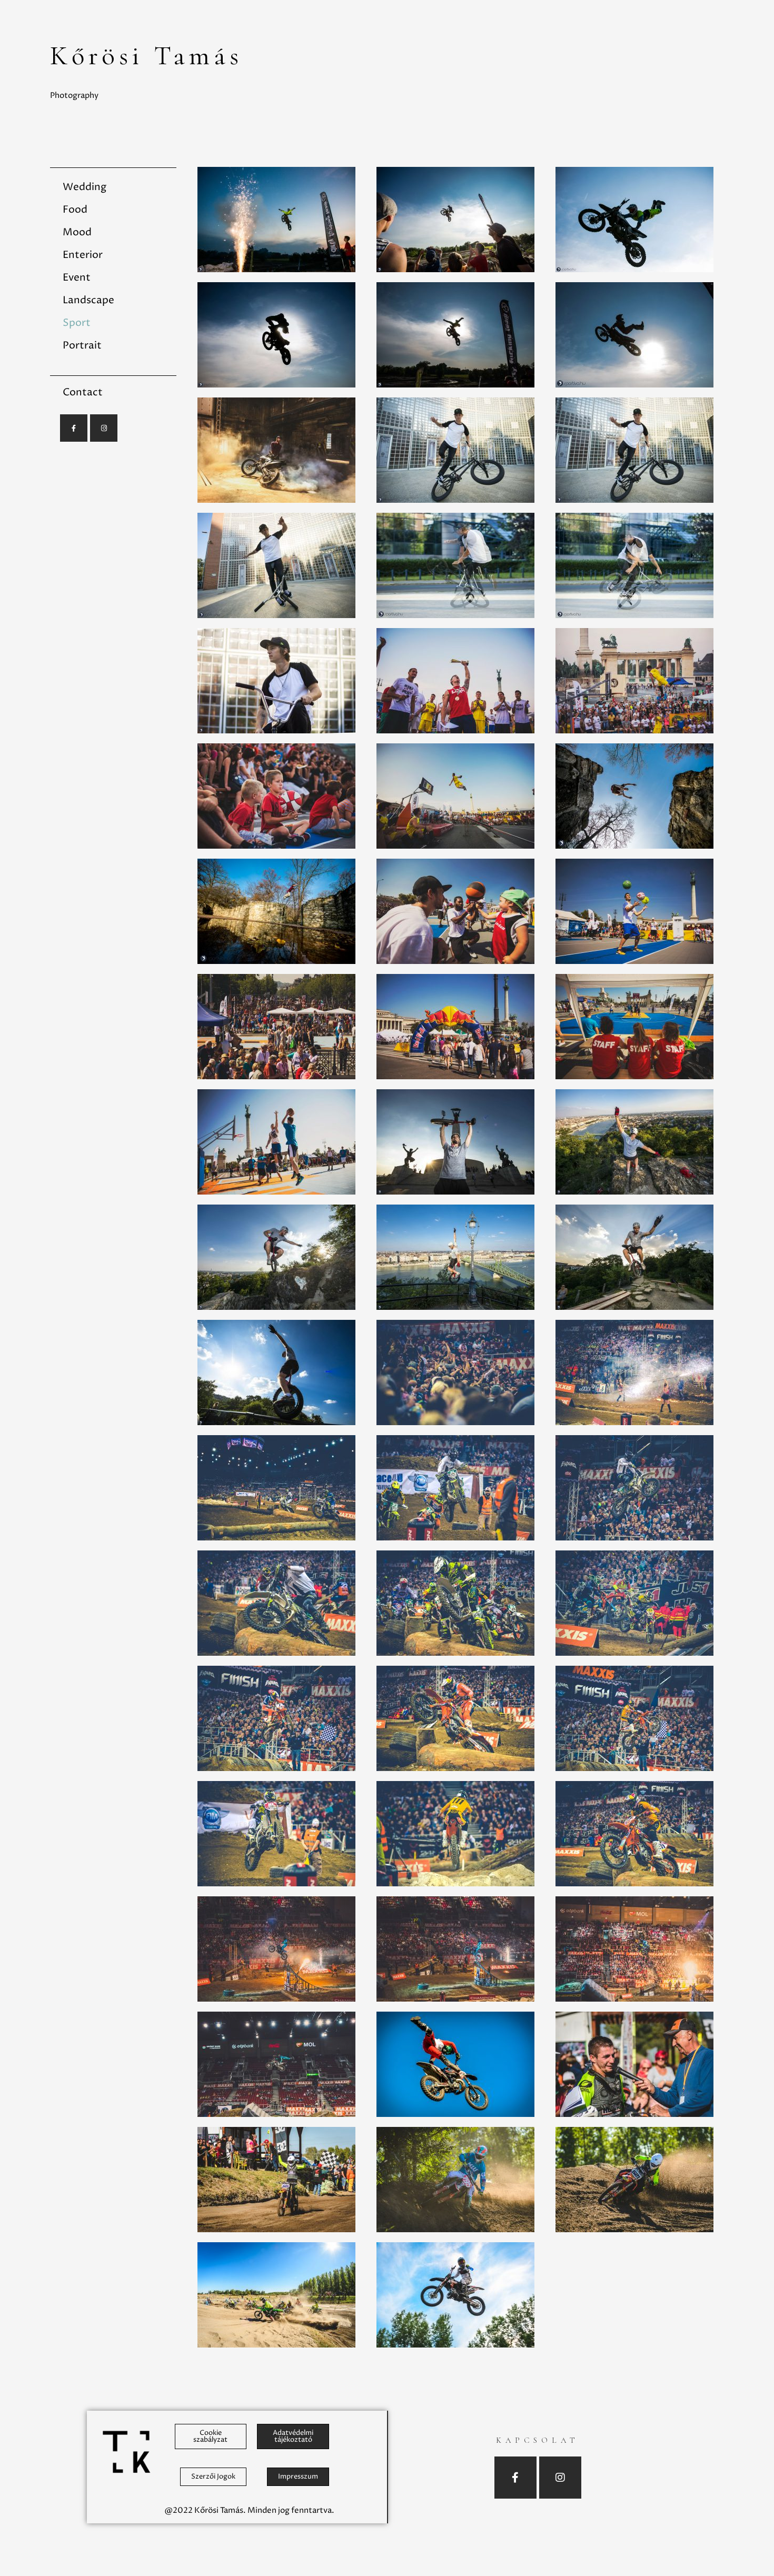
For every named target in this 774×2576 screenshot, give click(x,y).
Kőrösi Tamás (146, 56)
